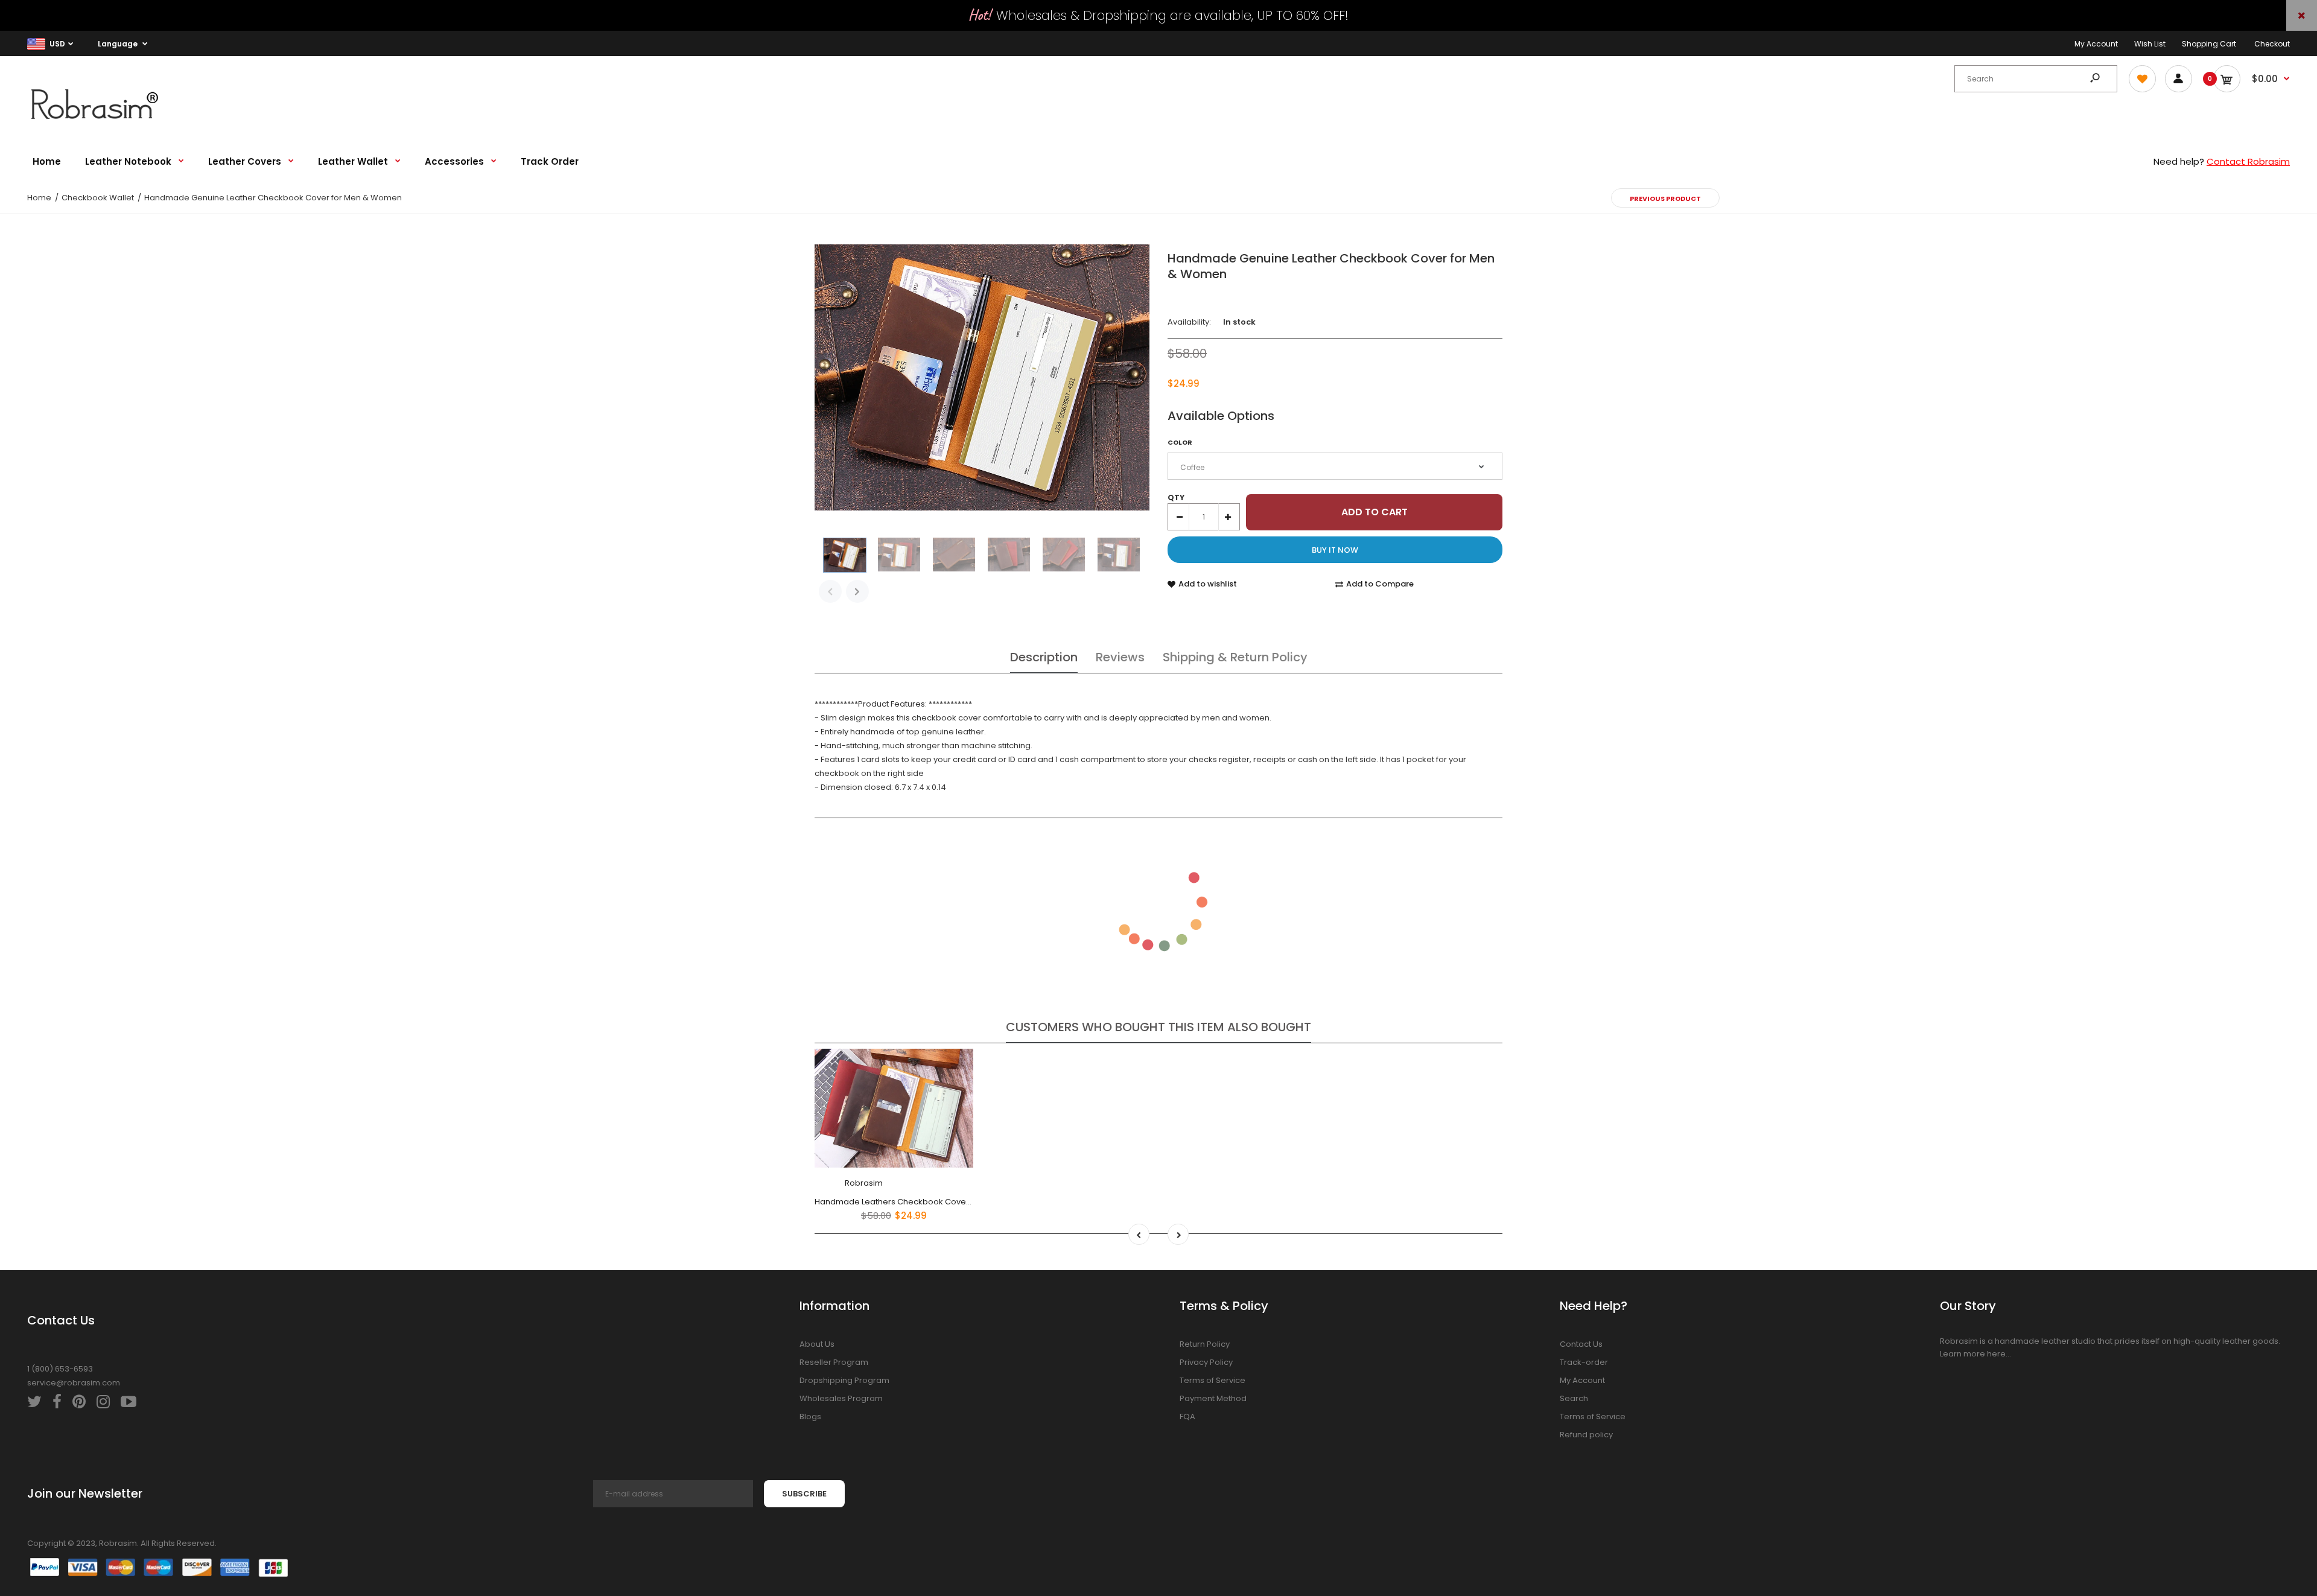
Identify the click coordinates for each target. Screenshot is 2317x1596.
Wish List (2150, 44)
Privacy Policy (1206, 1362)
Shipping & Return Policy (1235, 657)
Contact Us (1581, 1344)
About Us (817, 1344)
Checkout (2272, 44)
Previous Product (1665, 199)
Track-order (1584, 1362)
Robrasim (864, 1183)
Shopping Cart (2209, 44)
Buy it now (1335, 550)
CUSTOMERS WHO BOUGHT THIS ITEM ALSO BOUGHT (1158, 1027)
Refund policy (1586, 1435)
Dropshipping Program (844, 1380)
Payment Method (1213, 1398)
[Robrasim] (103, 123)
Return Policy (1205, 1344)
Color (1180, 442)
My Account (2096, 44)
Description (1044, 657)
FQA (1187, 1416)
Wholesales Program (841, 1398)
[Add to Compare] (957, 1090)
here (1996, 1354)
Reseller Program (834, 1362)
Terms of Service (1213, 1380)
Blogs (810, 1416)
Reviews (1120, 657)
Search (1574, 1398)
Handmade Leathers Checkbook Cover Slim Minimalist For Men (937, 1202)
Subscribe (804, 1494)
